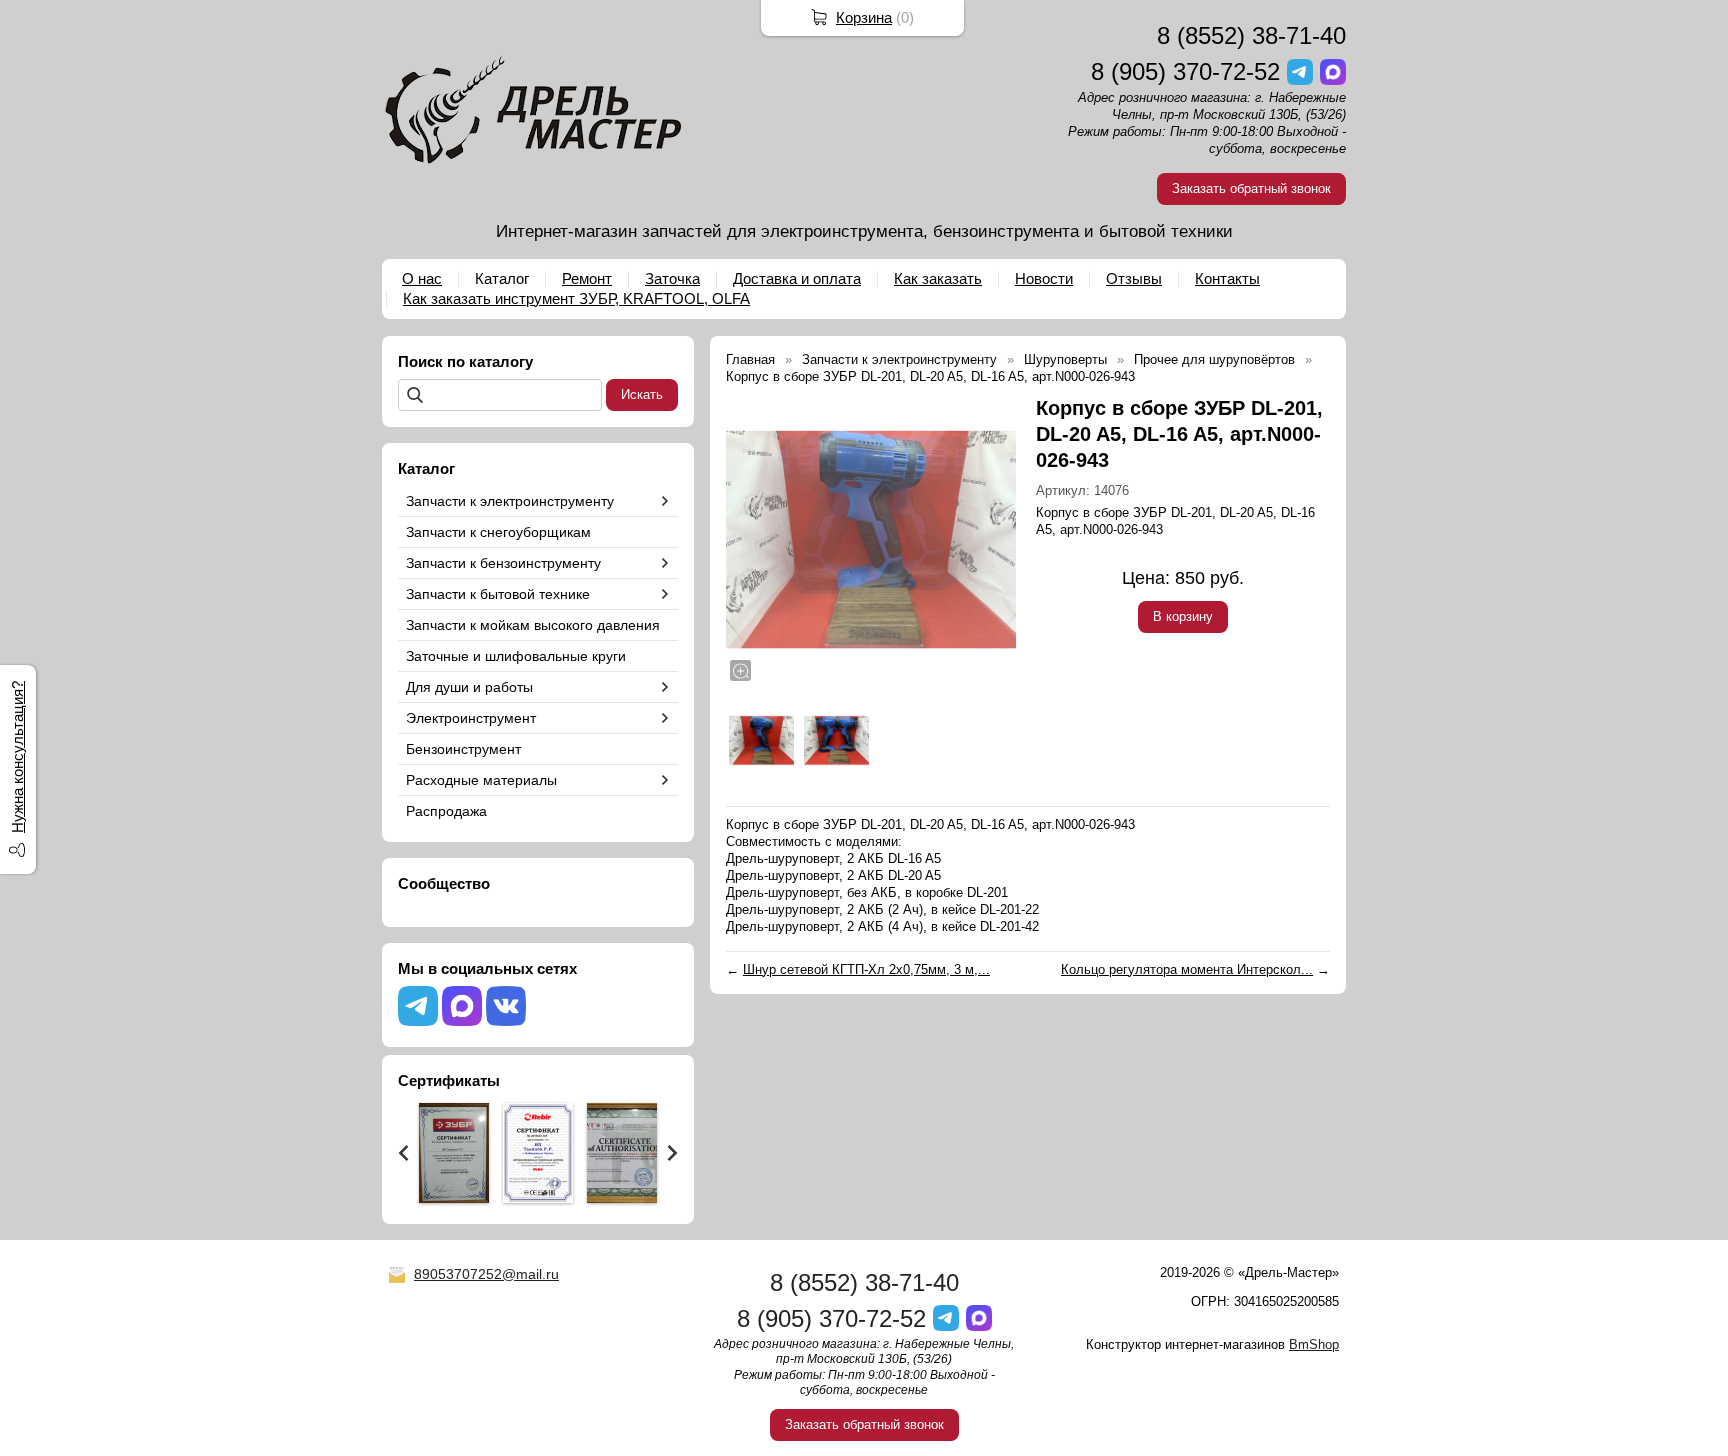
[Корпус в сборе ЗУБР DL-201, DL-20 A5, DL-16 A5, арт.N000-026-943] (871, 540)
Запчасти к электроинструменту (510, 501)
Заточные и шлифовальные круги (516, 656)
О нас (422, 278)
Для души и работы (469, 687)
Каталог (502, 278)
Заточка (672, 278)
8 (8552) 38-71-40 (1251, 35)
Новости (1044, 278)
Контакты (1227, 278)
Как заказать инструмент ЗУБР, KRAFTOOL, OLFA (576, 298)
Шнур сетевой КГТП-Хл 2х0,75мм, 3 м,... (866, 969)
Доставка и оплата (797, 278)
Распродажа (446, 811)
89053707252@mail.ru (486, 1274)
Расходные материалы (481, 780)
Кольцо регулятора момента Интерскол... (1187, 969)
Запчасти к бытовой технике (498, 594)
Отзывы (1134, 278)
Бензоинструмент (463, 749)
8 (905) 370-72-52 (1185, 71)
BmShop (1314, 1344)
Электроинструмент (471, 718)
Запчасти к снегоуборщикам (498, 532)
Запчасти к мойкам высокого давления (533, 625)
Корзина (864, 17)
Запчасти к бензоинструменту (503, 563)
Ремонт (587, 278)
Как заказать (938, 278)
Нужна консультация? (17, 757)
